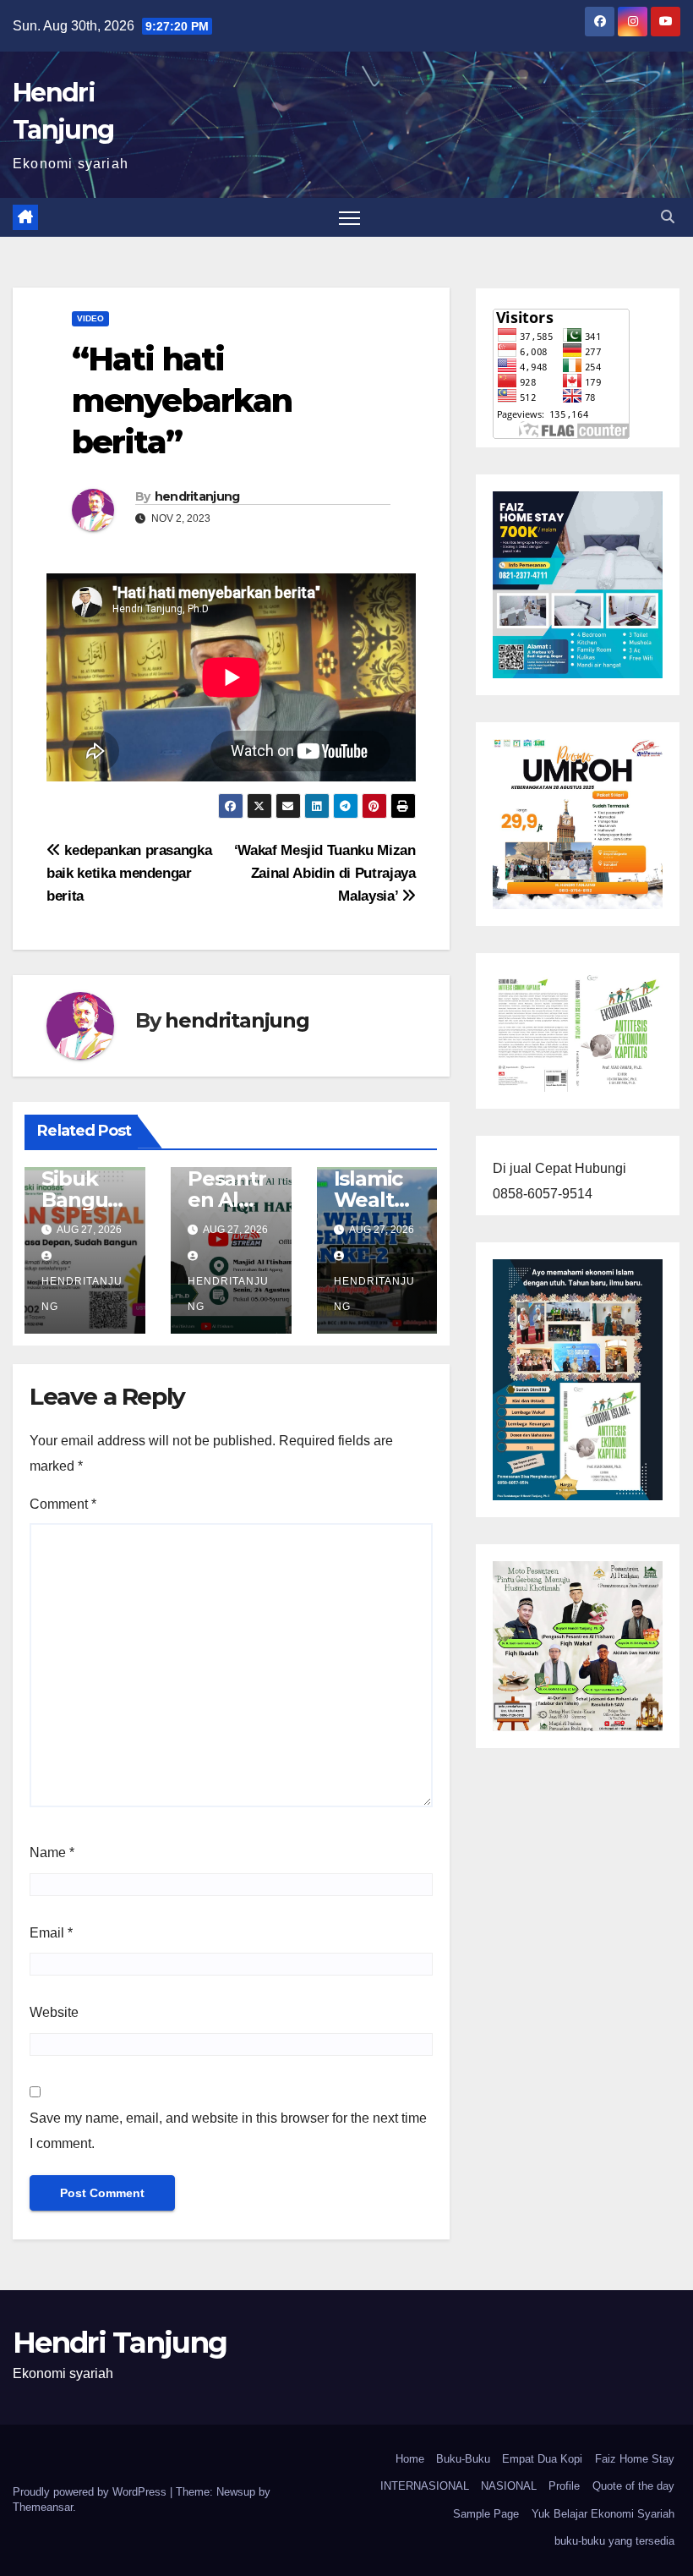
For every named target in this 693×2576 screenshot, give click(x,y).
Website (54, 2012)
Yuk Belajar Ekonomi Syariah (603, 2514)
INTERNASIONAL (425, 2486)
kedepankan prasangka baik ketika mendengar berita (129, 873)
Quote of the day (633, 2486)
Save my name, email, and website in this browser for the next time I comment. (228, 2131)
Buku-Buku (463, 2459)
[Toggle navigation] (349, 218)
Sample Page (486, 2514)
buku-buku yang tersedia (614, 2541)
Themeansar (43, 2507)
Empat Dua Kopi (542, 2459)
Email (51, 1933)
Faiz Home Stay (635, 2459)
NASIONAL (509, 2486)
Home (410, 2459)
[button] (668, 217)
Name (52, 1853)
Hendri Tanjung (120, 2343)
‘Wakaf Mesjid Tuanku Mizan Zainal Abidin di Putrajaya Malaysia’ (325, 873)
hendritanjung (197, 496)
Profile (564, 2486)
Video (90, 318)
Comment (63, 1504)
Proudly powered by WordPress (91, 2492)
